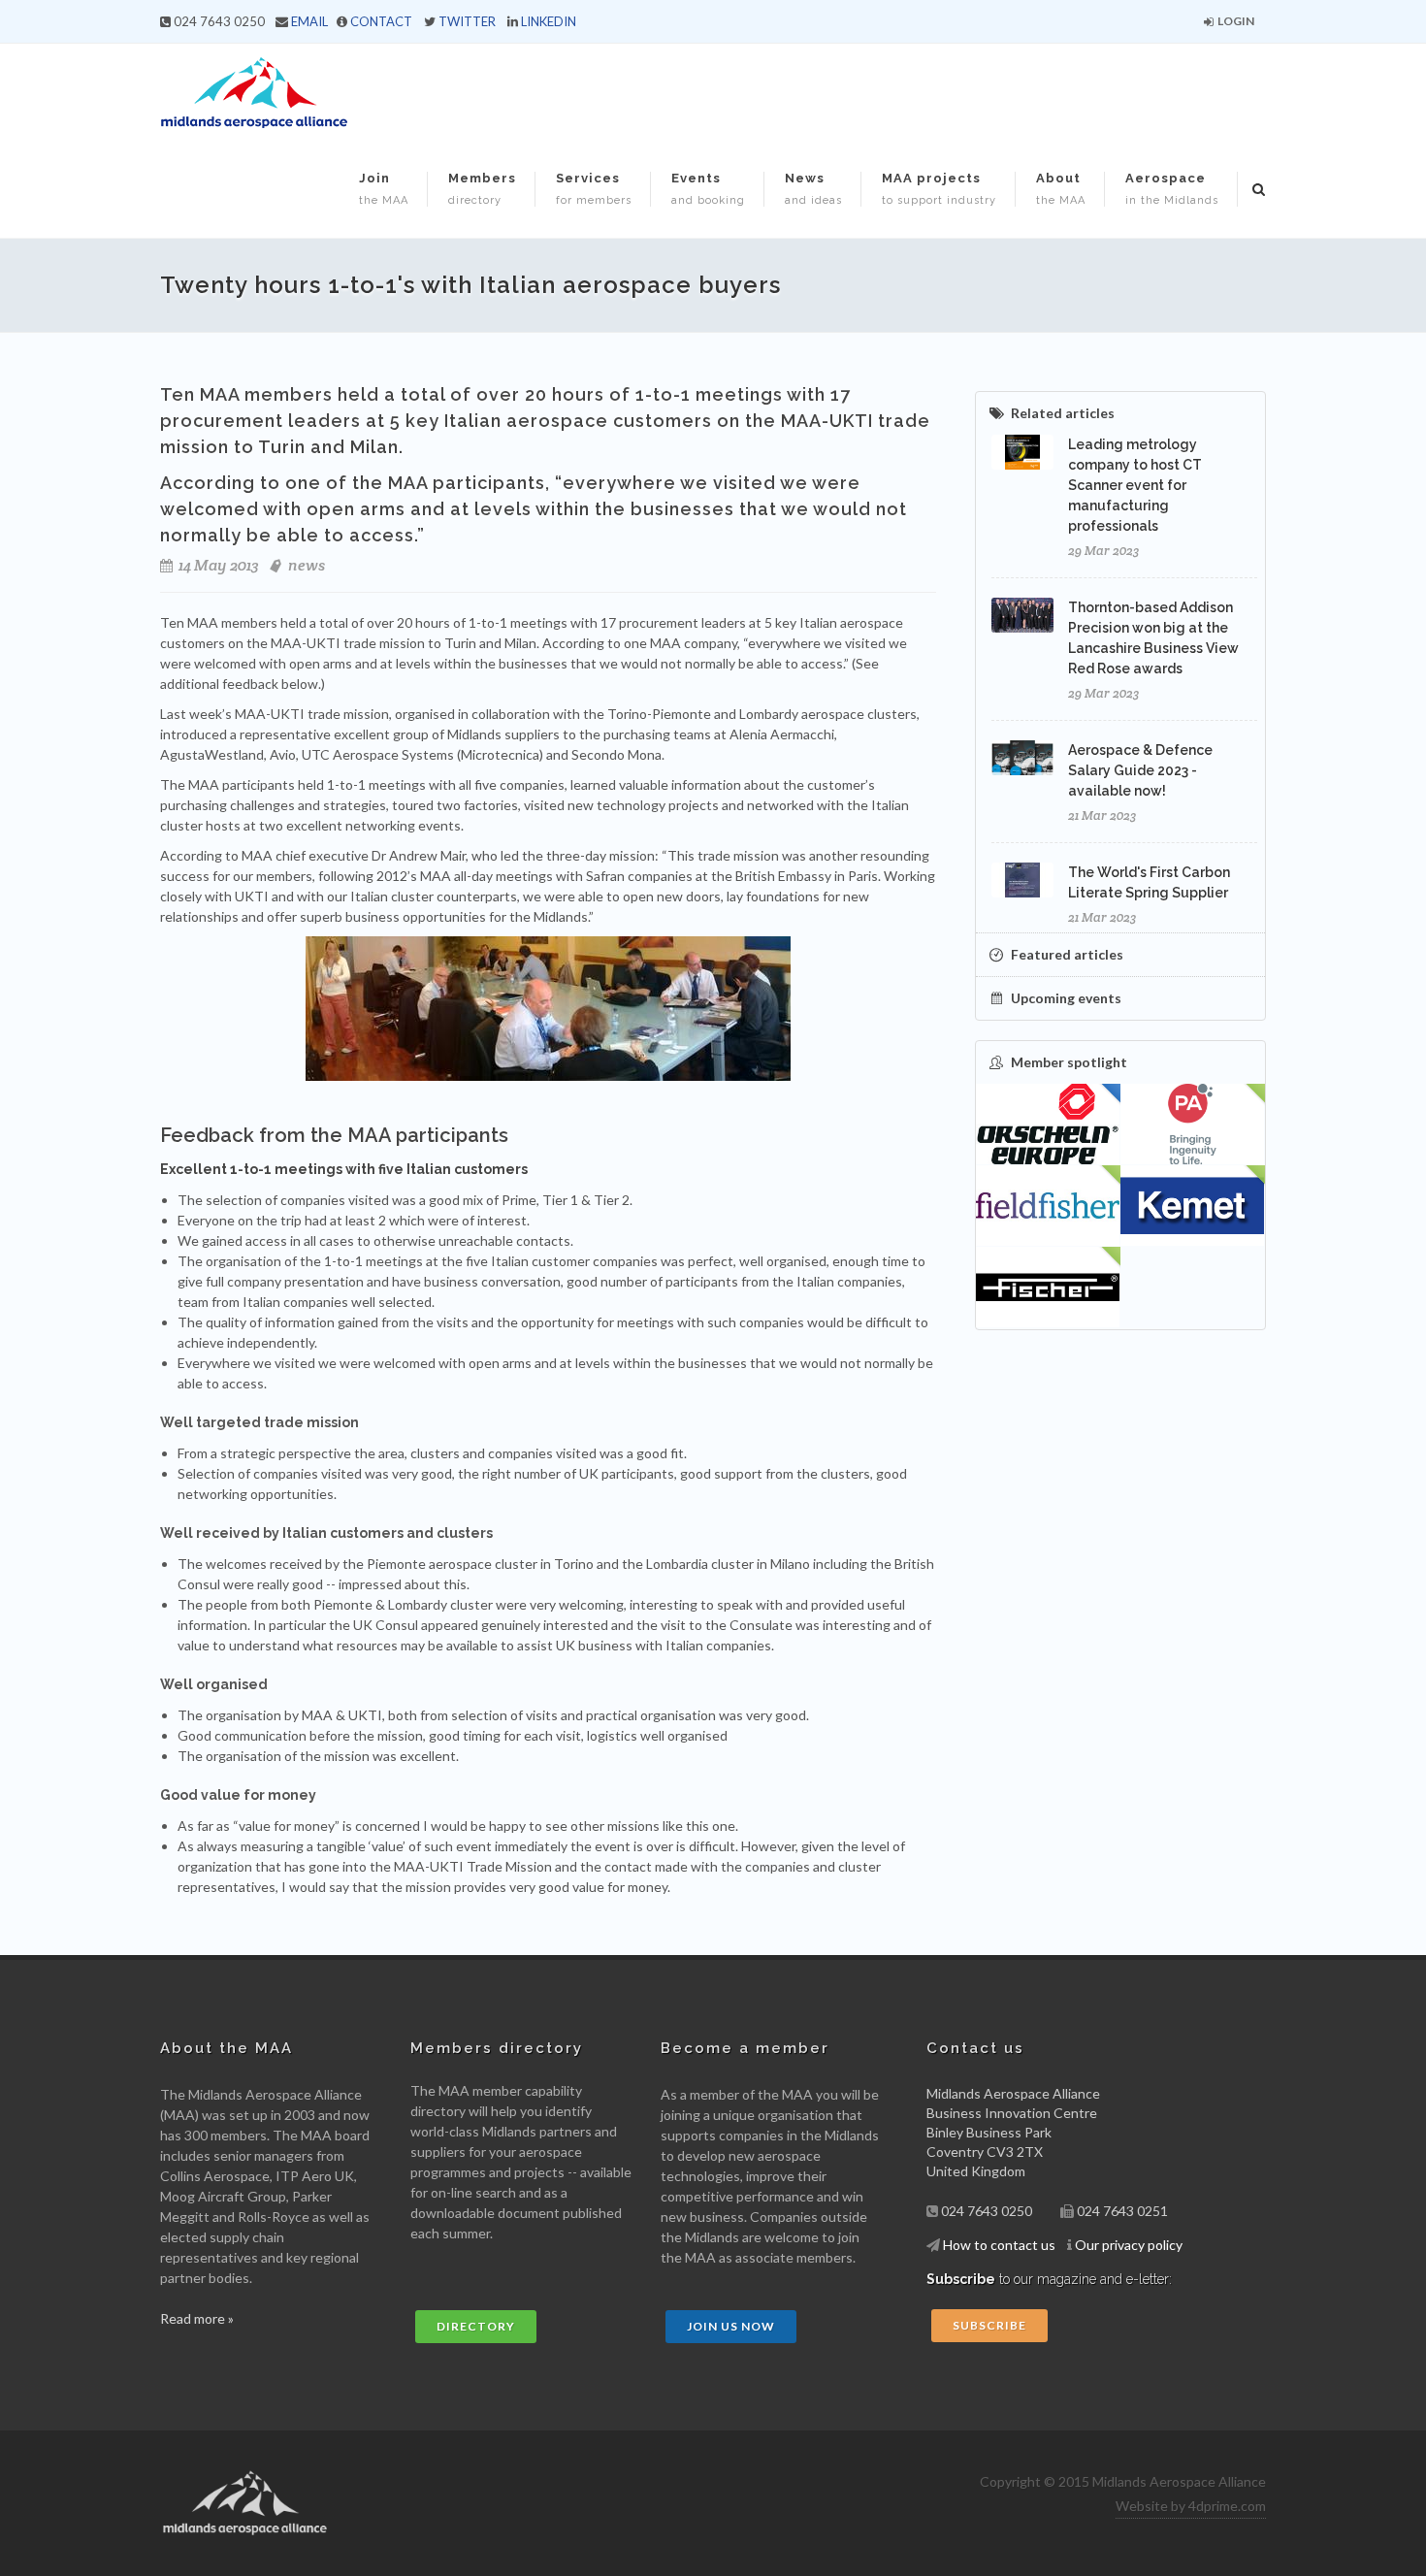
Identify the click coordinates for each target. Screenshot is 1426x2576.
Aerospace (1172, 189)
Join (384, 189)
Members (482, 189)
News (813, 189)
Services (594, 189)
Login (1235, 21)
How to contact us (999, 2245)
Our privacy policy (1129, 2245)
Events (708, 189)
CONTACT (381, 21)
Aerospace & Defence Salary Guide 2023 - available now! (1140, 770)
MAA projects (939, 189)
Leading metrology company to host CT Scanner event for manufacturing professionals (1135, 485)
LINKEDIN (549, 21)
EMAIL (309, 21)
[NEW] (1193, 1125)
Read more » (197, 2318)
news (307, 565)
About (1061, 189)
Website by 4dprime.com (1191, 2506)
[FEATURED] (1048, 1125)
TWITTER (467, 21)
